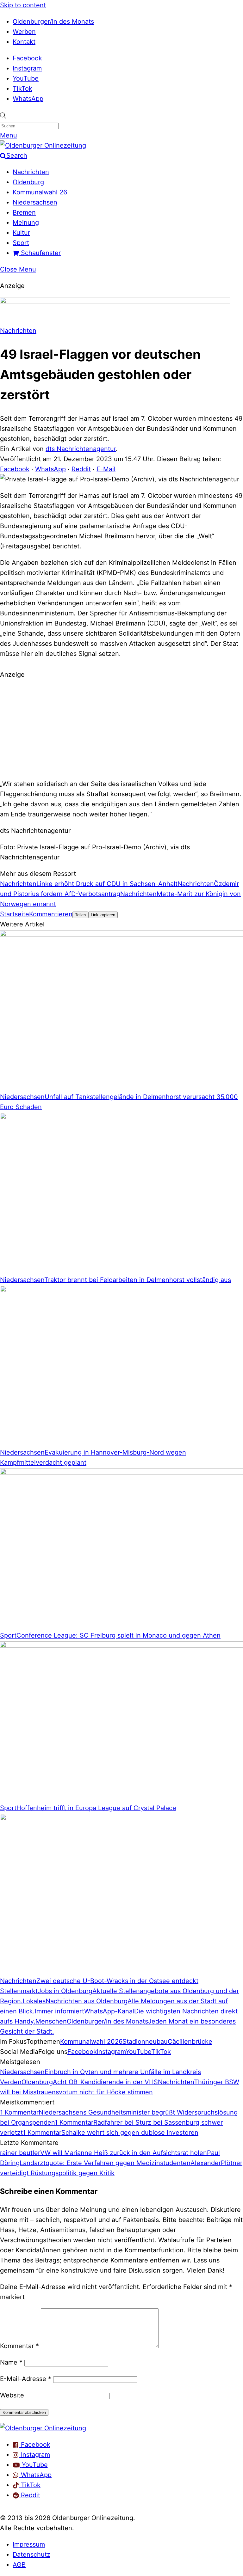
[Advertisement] (121, 728)
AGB (19, 2565)
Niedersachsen (35, 202)
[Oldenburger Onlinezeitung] (43, 2428)
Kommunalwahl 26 (40, 192)
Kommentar (19, 2346)
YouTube (26, 78)
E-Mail (106, 469)
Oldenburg (28, 182)
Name (11, 2362)
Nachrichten (31, 172)
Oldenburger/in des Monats (53, 21)
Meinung (26, 223)
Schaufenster (40, 253)
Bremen (24, 212)
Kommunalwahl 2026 (91, 2042)
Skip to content (23, 5)
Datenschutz (31, 2555)
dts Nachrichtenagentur (81, 449)
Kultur (21, 233)
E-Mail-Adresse (26, 2379)
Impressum (29, 2544)
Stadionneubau (145, 2042)
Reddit (81, 469)
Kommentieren (51, 914)
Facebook (27, 58)
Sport (21, 243)
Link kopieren (103, 915)
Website (12, 2395)
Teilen (80, 915)
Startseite (15, 914)
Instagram (27, 68)
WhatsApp (28, 99)
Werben (24, 32)
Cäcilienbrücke (190, 2042)
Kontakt (24, 42)
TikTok (22, 89)
